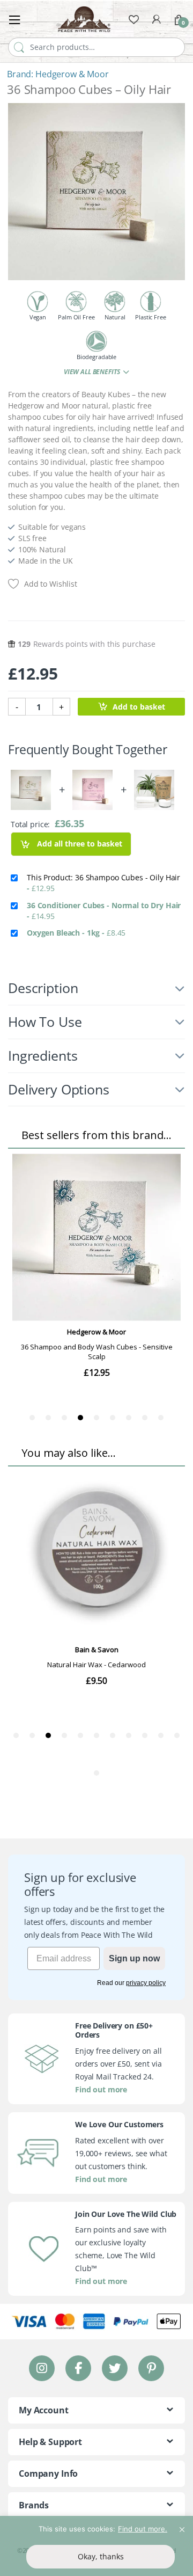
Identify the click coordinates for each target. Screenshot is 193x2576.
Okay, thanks (101, 2556)
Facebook (78, 2368)
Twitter (115, 2368)
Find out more (101, 2089)
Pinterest (151, 2368)
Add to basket (139, 707)
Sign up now (134, 1958)
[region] (96, 2546)
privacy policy (146, 1983)
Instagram (42, 2368)
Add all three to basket (79, 844)
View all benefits (92, 372)
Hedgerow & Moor (72, 74)
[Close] (182, 2525)
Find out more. (143, 2529)
